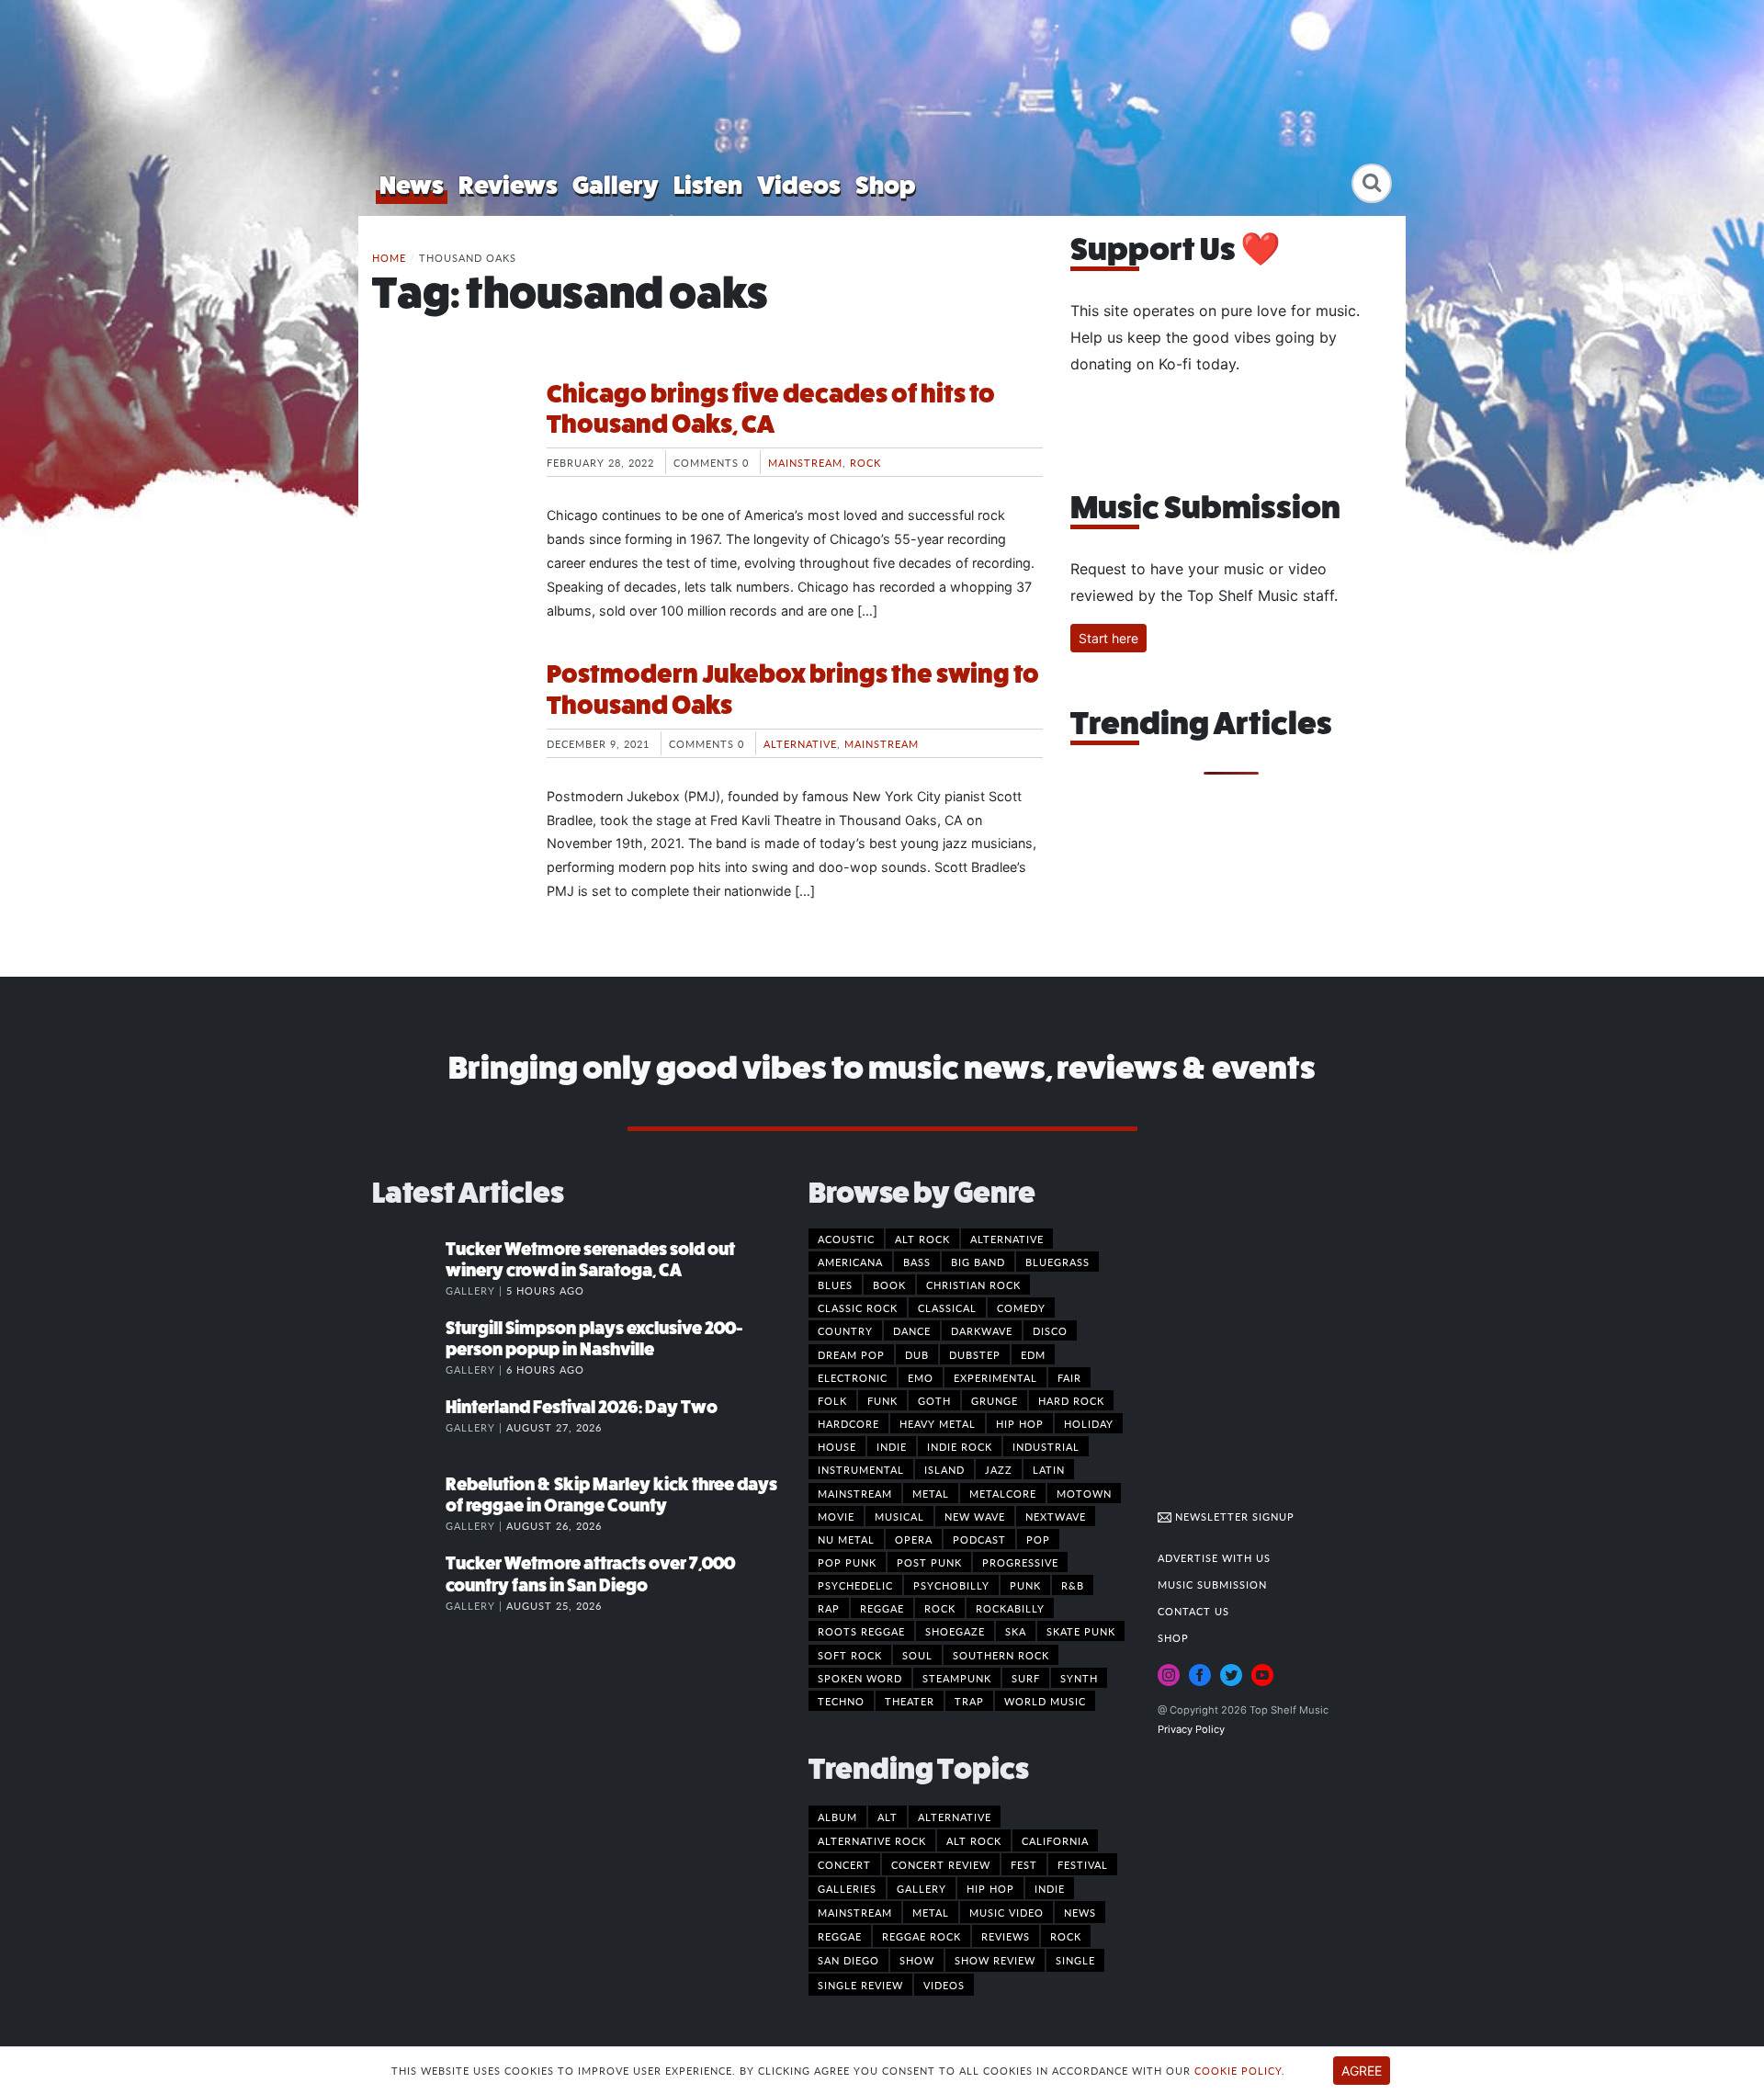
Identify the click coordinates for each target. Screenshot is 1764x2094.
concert (844, 1864)
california (1055, 1840)
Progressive (1020, 1562)
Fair (1069, 1377)
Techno (841, 1701)
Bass (917, 1262)
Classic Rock (858, 1307)
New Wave (975, 1516)
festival (1083, 1864)
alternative (955, 1817)
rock (1066, 1936)
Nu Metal (846, 1539)
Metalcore (1003, 1493)
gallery (922, 1888)
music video (1006, 1912)
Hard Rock (1071, 1400)
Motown (1084, 1493)
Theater (910, 1701)
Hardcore (848, 1423)
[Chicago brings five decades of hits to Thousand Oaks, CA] (446, 447)
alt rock (974, 1840)
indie (1050, 1888)
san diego (848, 1960)
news (1080, 1912)
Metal (931, 1493)
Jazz (999, 1469)
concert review (941, 1864)
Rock (865, 462)
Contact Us (1193, 1611)
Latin (1049, 1469)
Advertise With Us (1214, 1557)
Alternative (800, 743)
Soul (917, 1655)
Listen (708, 185)
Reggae (882, 1608)
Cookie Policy (1238, 2070)
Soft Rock (850, 1655)
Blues (835, 1285)
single (1075, 1960)
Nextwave (1056, 1516)
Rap (829, 1608)
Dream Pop (851, 1354)
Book (889, 1285)
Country (845, 1330)
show (917, 1960)
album (837, 1817)
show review (995, 1960)
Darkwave (982, 1330)
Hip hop (1020, 1423)
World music (1045, 1701)
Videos (799, 185)
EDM (1033, 1354)
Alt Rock (922, 1239)
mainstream (855, 1912)
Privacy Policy (1191, 1729)
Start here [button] (1108, 638)
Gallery (616, 185)
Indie (892, 1446)
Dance (912, 1330)
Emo (921, 1377)
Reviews (508, 185)
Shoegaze (955, 1631)
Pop (1038, 1539)
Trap (969, 1701)
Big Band (978, 1262)
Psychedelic (855, 1585)
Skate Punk (1081, 1631)
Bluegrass (1057, 1262)
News (412, 185)
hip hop (990, 1888)
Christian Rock (973, 1285)
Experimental (995, 1377)
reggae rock (922, 1936)
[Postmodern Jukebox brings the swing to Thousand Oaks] (446, 728)
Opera (914, 1539)
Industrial (1046, 1446)
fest (1024, 1864)
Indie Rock (960, 1446)
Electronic (853, 1377)
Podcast (979, 1539)
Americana (850, 1262)
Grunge (995, 1400)
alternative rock (872, 1840)
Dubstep (975, 1354)
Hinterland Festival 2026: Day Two (582, 1407)
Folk (832, 1400)
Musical (899, 1516)
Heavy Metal (938, 1423)
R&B (1073, 1585)
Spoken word (860, 1678)
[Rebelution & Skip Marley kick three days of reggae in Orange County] (409, 1503)
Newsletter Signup (1233, 1516)
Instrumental (861, 1469)
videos (944, 1985)
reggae (840, 1936)
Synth (1079, 1678)
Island (944, 1469)
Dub (917, 1354)
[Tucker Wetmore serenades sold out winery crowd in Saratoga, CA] (409, 1268)
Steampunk (957, 1678)
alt (888, 1817)
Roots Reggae (861, 1631)
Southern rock (1001, 1655)
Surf (1026, 1678)
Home (389, 257)
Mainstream (805, 462)
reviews (1006, 1936)
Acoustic (846, 1239)
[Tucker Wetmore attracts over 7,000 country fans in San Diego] (409, 1582)
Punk (1025, 1585)
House (837, 1446)
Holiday (1089, 1423)
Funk (882, 1400)
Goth (934, 1400)
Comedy (1021, 1307)
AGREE (1362, 2071)
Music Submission (1212, 1584)
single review (860, 1985)
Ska (1016, 1631)
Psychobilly (951, 1585)
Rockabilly (1010, 1608)
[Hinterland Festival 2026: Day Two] (409, 1426)
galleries (847, 1888)
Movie (836, 1516)
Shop (886, 185)
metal (931, 1912)
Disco (1050, 1330)
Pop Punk (847, 1562)
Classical (947, 1307)
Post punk (929, 1562)
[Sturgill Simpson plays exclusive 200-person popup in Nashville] (409, 1347)
